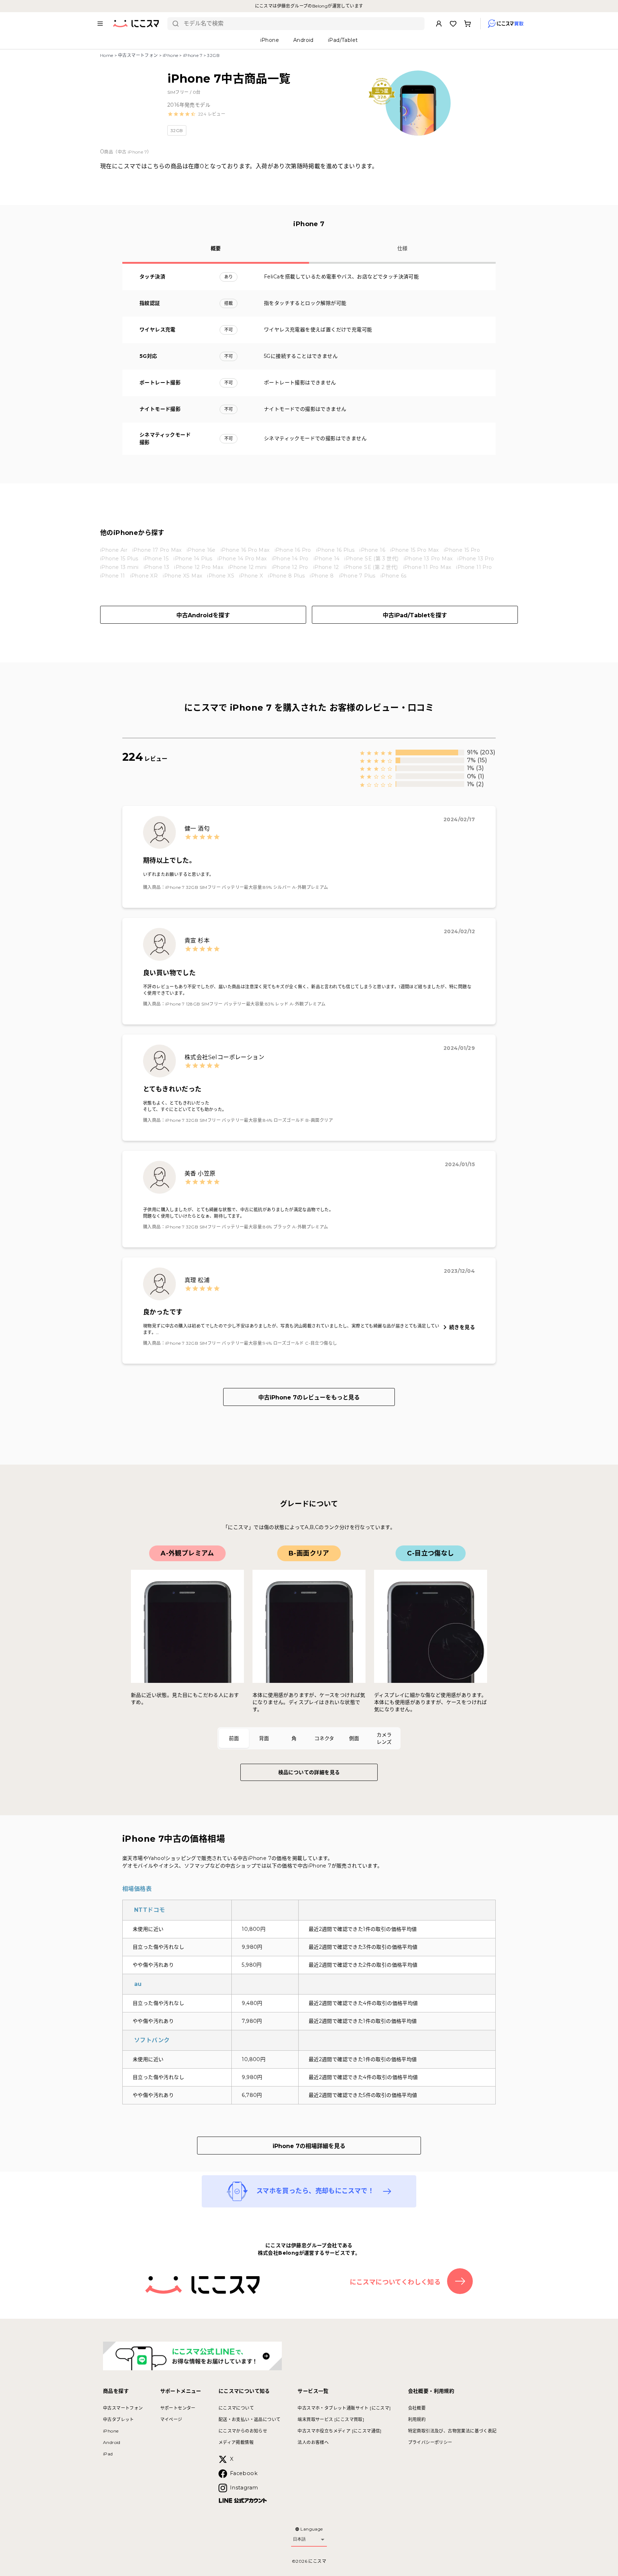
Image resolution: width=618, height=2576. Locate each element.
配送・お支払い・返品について (250, 2419)
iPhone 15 (156, 559)
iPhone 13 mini (119, 567)
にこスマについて (236, 2408)
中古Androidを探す (203, 615)
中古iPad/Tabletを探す (415, 615)
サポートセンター (178, 2408)
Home (107, 55)
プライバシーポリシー (430, 2442)
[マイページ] (439, 24)
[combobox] (301, 24)
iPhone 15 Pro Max (415, 550)
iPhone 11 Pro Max (427, 567)
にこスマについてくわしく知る (395, 2282)
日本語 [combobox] (299, 2539)
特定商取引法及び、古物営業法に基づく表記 (452, 2431)
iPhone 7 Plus (357, 576)
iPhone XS (221, 576)
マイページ (171, 2419)
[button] (196, 114)
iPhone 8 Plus (286, 576)
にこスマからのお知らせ (243, 2431)
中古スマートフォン (138, 55)
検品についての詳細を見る (309, 1772)
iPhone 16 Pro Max (245, 550)
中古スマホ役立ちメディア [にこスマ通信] (339, 2431)
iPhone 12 (326, 567)
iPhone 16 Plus (335, 550)
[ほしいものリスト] (453, 24)
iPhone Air (114, 550)
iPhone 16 (372, 550)
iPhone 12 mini (247, 567)
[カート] (467, 24)
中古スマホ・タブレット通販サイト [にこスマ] (344, 2408)
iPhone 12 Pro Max (199, 567)
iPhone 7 (193, 55)
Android (112, 2442)
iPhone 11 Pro (474, 567)
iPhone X (251, 576)
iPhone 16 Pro (293, 550)
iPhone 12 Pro (290, 567)
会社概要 (417, 2408)
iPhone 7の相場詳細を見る (309, 2146)
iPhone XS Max (182, 576)
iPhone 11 (113, 576)
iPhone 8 (322, 576)
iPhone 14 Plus (193, 559)
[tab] (234, 1738)
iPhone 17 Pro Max (157, 550)
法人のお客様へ (313, 2442)
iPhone (170, 55)
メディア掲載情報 (236, 2442)
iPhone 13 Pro (476, 559)
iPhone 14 (327, 559)
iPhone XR (144, 576)
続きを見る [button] (462, 1327)
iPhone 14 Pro (290, 559)
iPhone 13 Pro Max (428, 559)
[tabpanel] (309, 1629)
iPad (108, 2454)
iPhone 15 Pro (462, 550)
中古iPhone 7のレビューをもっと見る (309, 1397)
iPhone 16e (201, 550)
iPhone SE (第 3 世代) (371, 559)
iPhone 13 (157, 567)
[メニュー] (100, 24)
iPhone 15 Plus (119, 559)
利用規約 (417, 2419)
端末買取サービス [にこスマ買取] (331, 2419)
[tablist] (309, 1738)
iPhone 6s (394, 576)
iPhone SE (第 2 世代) (371, 567)
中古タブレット (119, 2419)
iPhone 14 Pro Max (242, 559)
